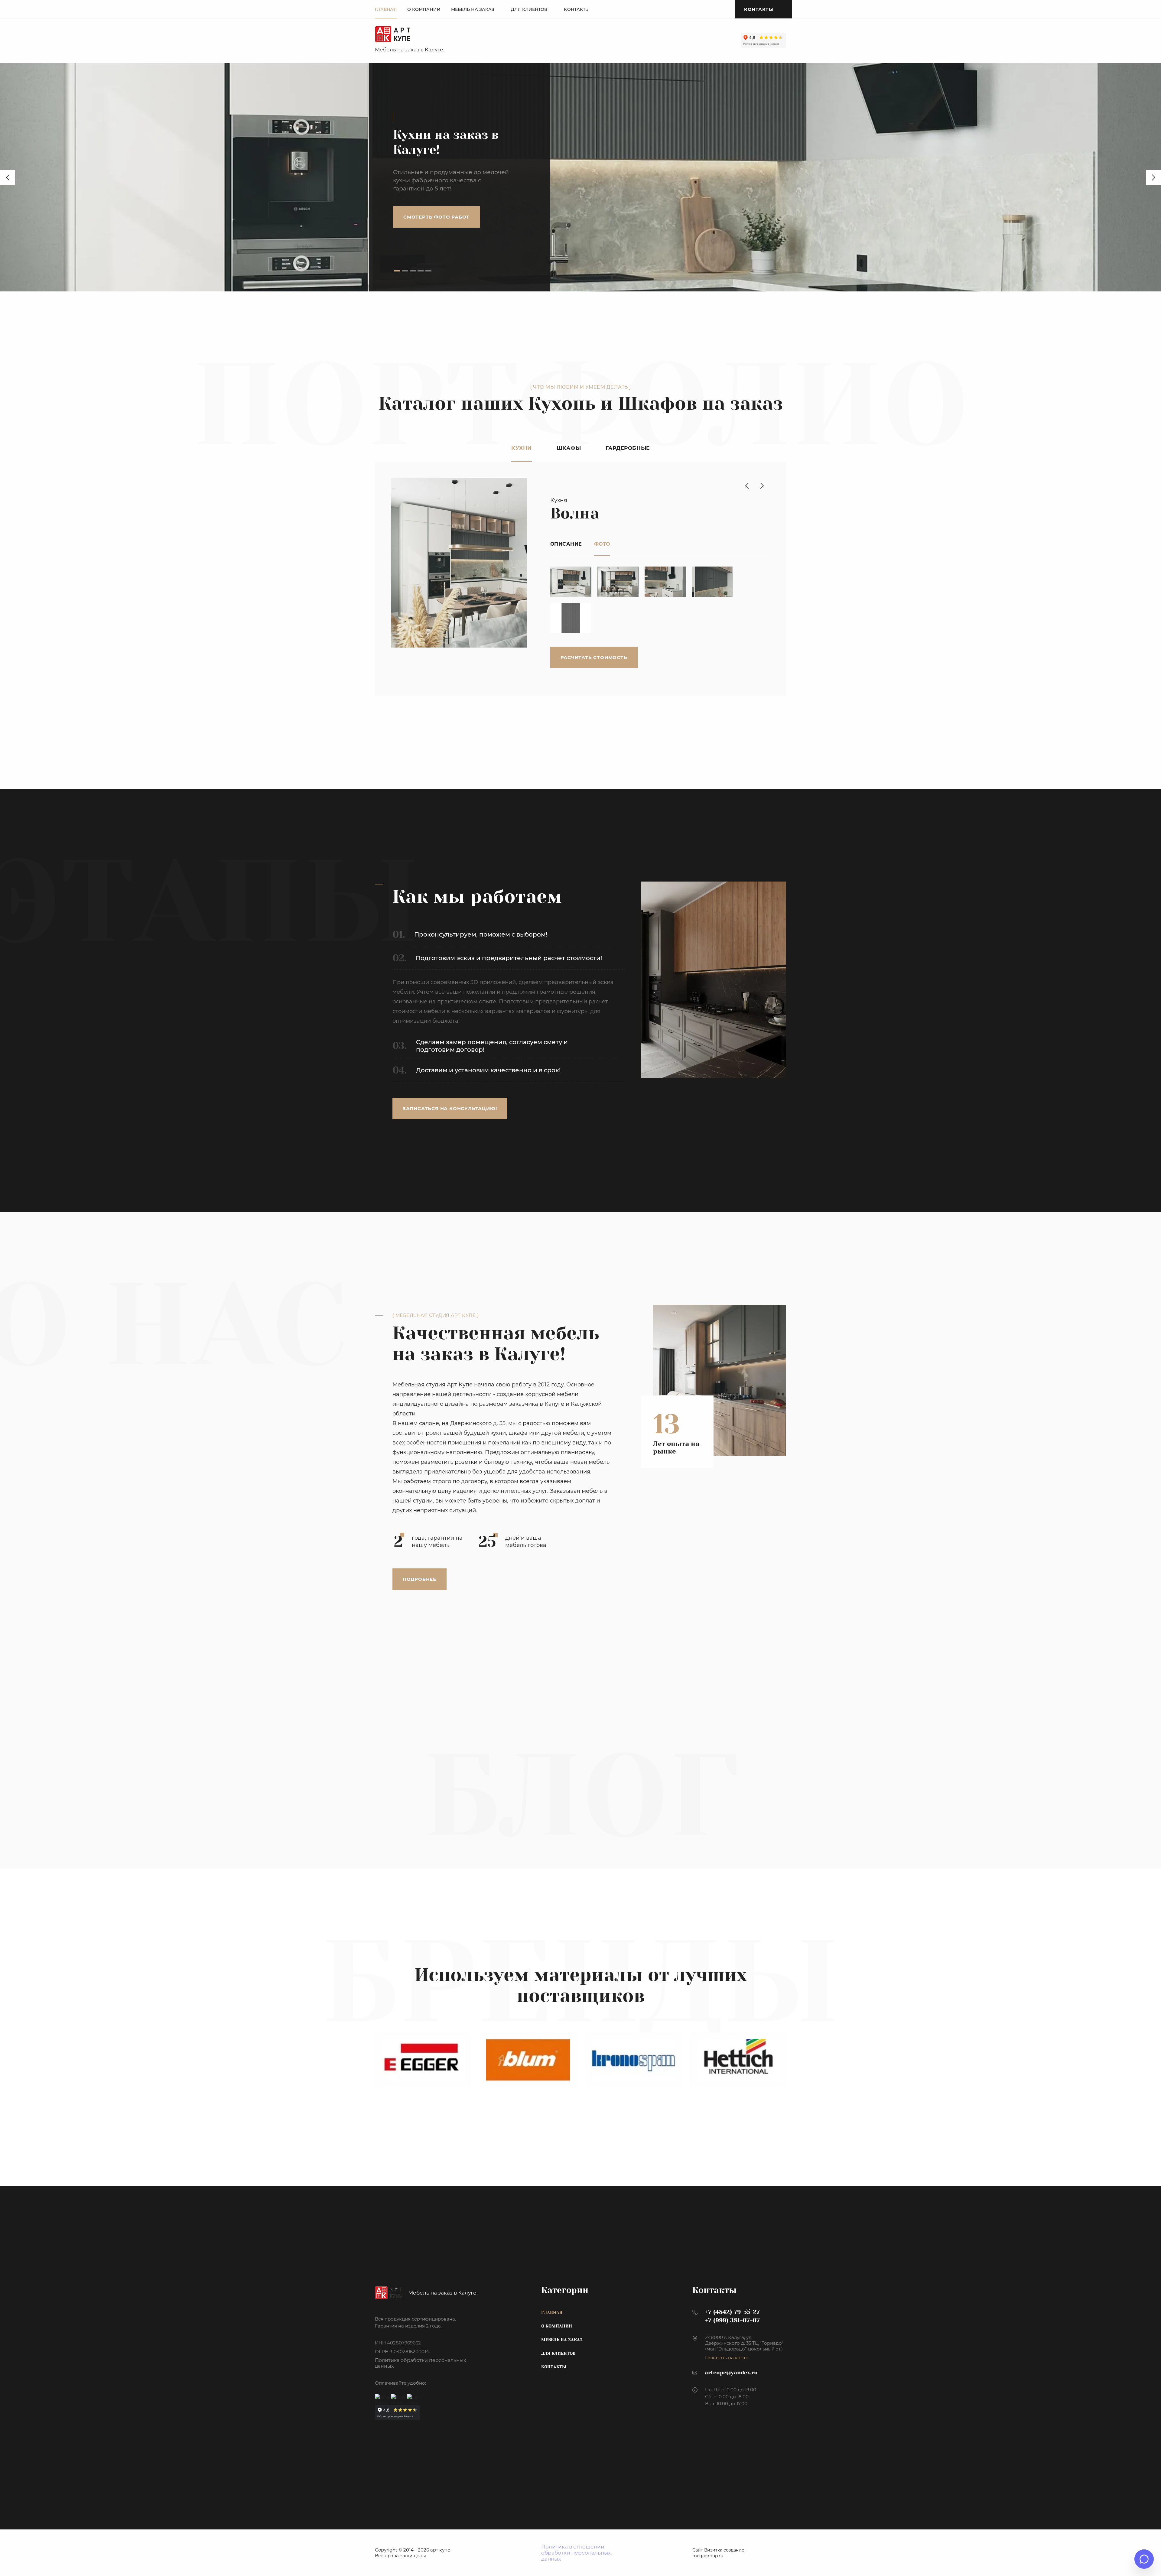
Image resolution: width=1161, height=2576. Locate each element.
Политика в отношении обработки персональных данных (576, 2553)
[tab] (397, 271)
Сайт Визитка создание (718, 2550)
